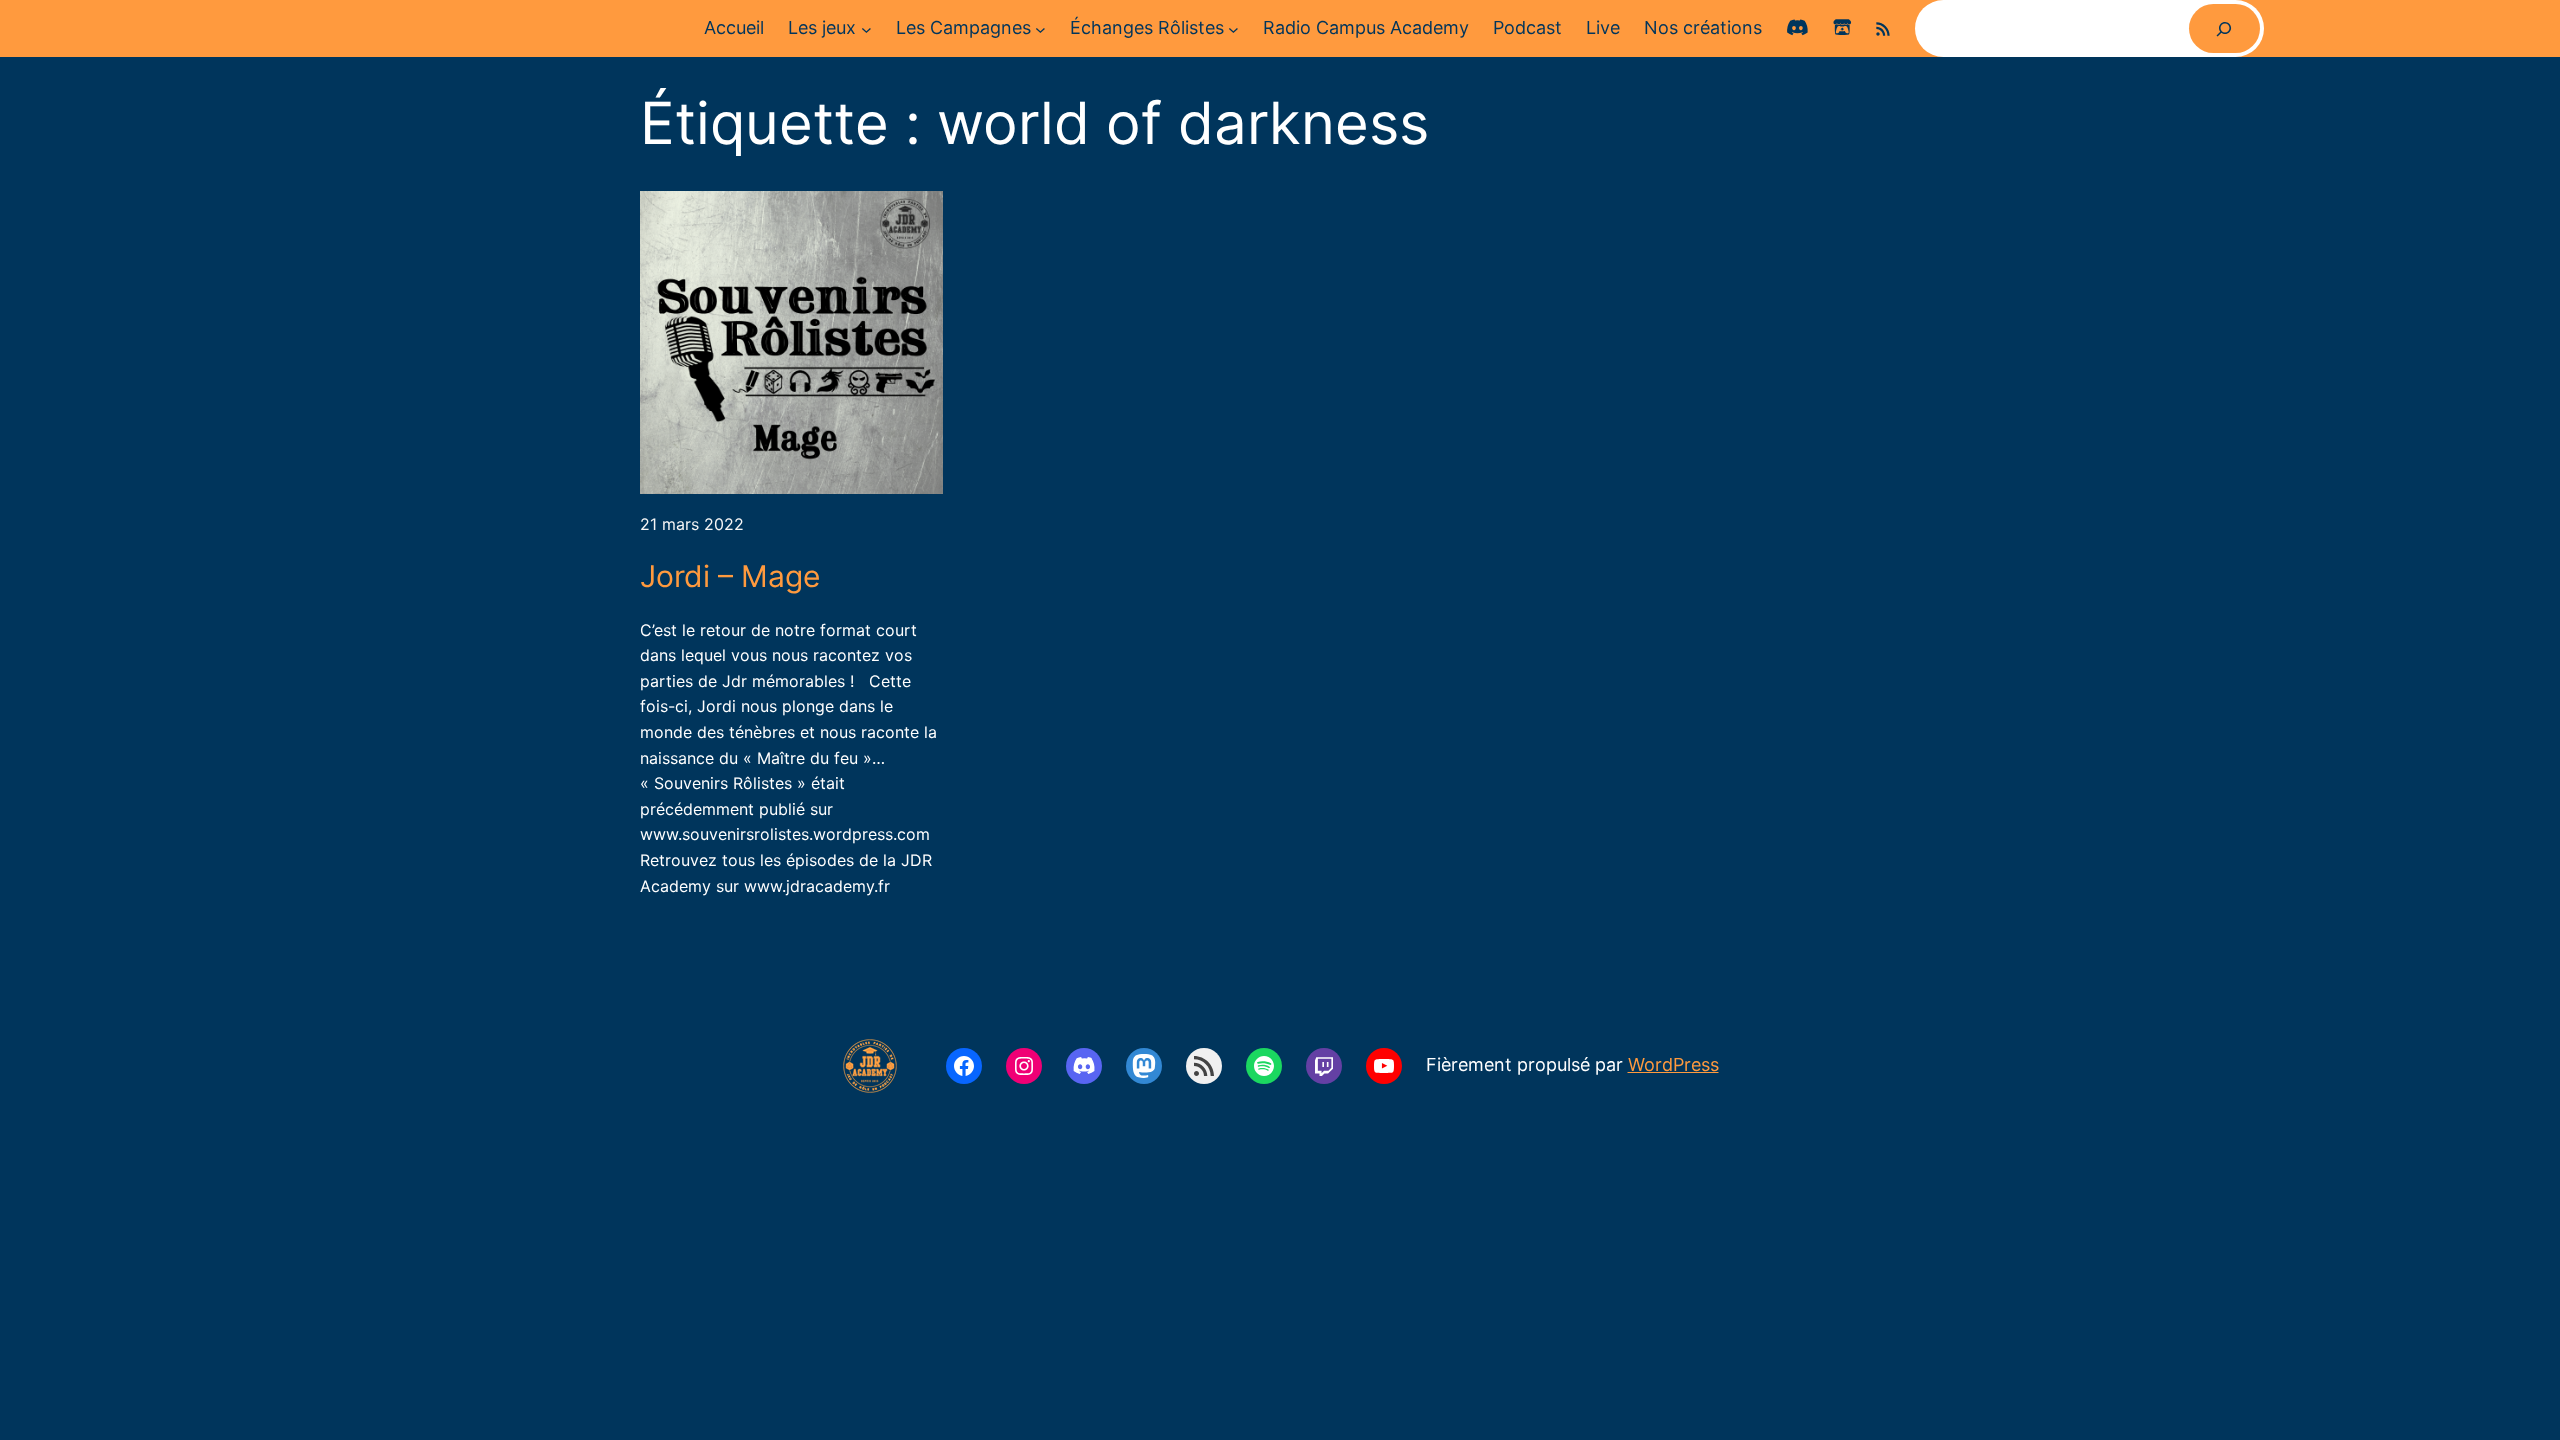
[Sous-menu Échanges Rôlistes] (1233, 28)
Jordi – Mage (730, 576)
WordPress (1673, 1064)
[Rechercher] (2224, 28)
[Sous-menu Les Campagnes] (1040, 28)
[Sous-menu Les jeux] (866, 28)
